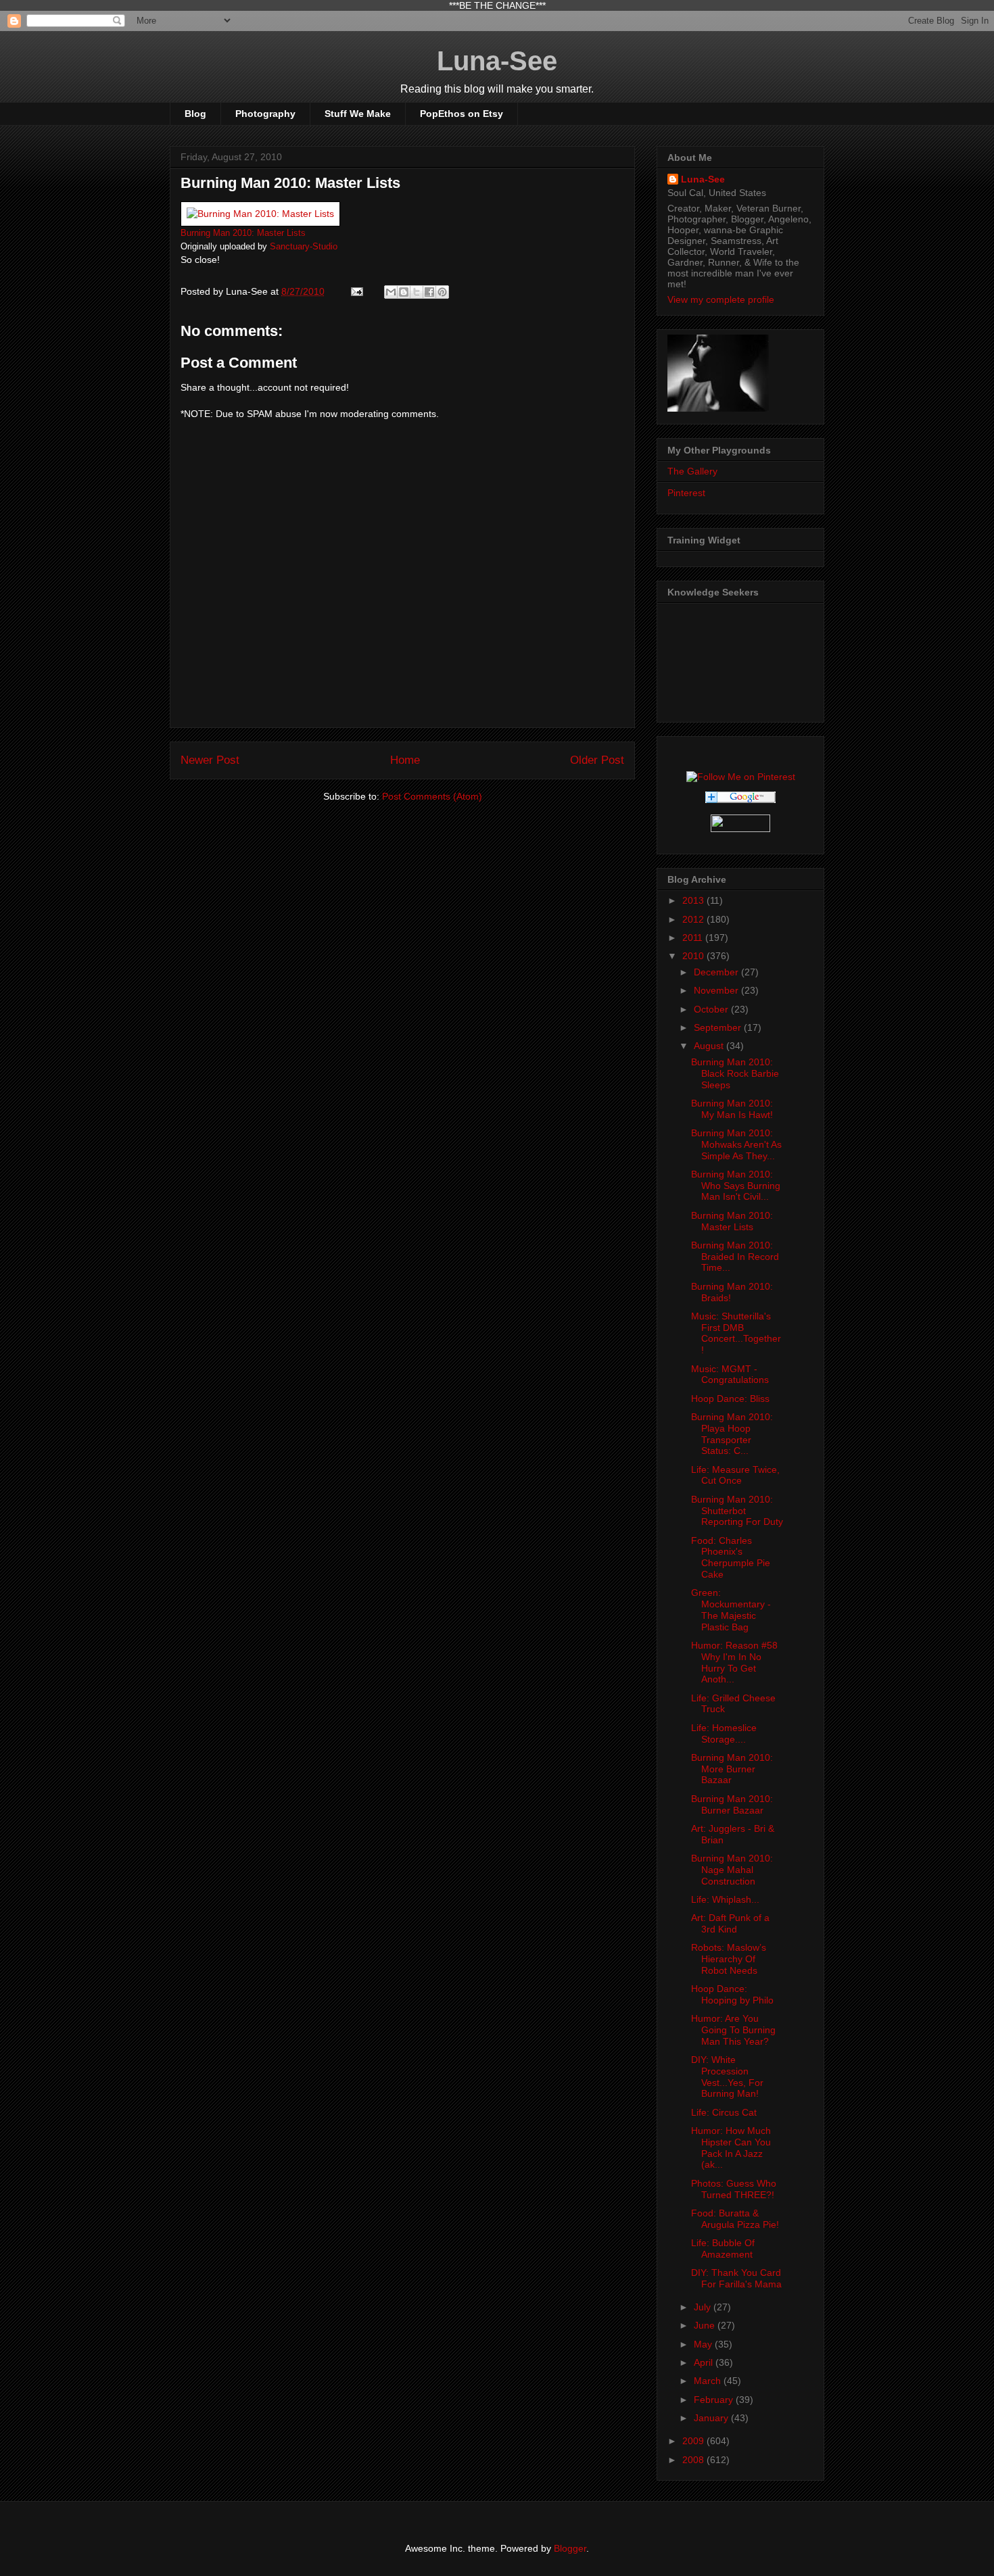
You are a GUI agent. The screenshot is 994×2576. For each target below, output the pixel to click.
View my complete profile (721, 299)
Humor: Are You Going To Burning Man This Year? (733, 2030)
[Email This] (391, 292)
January (712, 2418)
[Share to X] (417, 292)
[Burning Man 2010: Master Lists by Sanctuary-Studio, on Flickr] (260, 214)
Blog (195, 114)
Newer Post (210, 760)
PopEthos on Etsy (461, 114)
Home (405, 760)
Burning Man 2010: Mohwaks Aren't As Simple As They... (736, 1144)
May (704, 2344)
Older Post (597, 760)
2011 (694, 938)
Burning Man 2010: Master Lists (243, 233)
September (719, 1027)
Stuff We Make (358, 114)
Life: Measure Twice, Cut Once (735, 1475)
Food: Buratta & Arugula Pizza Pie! (735, 2219)
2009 (694, 2441)
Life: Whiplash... (725, 1899)
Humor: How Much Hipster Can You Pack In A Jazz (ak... (731, 2147)
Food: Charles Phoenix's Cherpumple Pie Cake (731, 1557)
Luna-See (497, 61)
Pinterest (686, 493)
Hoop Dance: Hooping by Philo (732, 1994)
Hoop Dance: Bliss (730, 1399)
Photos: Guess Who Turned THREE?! (734, 2189)
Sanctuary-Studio (304, 247)
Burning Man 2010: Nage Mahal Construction (732, 1870)
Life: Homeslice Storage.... (724, 1733)
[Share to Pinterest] (442, 292)
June (706, 2325)
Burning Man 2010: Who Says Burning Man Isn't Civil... (736, 1186)
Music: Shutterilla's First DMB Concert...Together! (736, 1333)
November (717, 990)
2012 (694, 919)
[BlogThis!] (404, 292)
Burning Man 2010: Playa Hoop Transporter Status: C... (732, 1434)
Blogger (570, 2548)
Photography (265, 114)
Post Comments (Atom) (432, 796)
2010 (694, 956)
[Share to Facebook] (429, 292)
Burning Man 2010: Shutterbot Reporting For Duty (737, 1511)
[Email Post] (356, 291)
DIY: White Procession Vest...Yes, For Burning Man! (727, 2076)
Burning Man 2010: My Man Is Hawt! (732, 1109)
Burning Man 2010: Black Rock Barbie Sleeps (735, 1073)
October (712, 1009)
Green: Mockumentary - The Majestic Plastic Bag (731, 1609)
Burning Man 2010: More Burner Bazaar (732, 1769)
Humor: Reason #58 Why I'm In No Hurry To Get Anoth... (734, 1662)
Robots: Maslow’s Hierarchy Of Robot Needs (729, 1959)
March (709, 2381)
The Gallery (692, 471)
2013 (694, 900)
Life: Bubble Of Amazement (723, 2249)
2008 (694, 2460)
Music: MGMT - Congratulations (730, 1375)
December (717, 972)
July (704, 2307)
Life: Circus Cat (724, 2112)
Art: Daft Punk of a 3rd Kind (730, 1923)
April (705, 2362)
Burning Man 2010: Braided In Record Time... (735, 1257)
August (710, 1046)
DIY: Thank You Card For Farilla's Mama (736, 2278)
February (715, 2400)
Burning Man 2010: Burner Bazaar (732, 1804)
